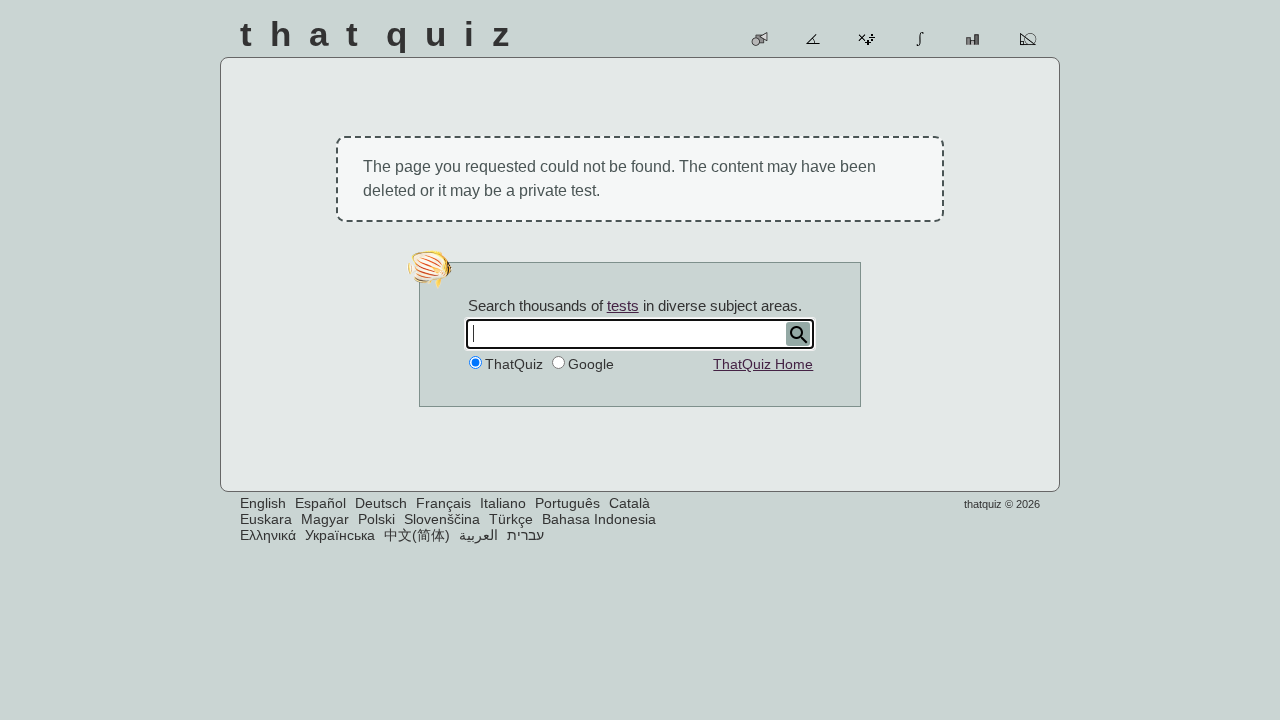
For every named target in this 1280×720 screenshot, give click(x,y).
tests (623, 305)
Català (629, 503)
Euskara (266, 519)
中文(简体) (417, 535)
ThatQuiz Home (763, 364)
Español (320, 503)
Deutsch (381, 503)
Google (591, 364)
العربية (478, 535)
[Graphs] (974, 39)
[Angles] (814, 39)
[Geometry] (1028, 39)
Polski (376, 519)
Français (443, 503)
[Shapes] (760, 39)
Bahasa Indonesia (599, 519)
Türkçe (511, 519)
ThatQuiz (514, 364)
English (263, 503)
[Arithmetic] (867, 39)
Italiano (503, 503)
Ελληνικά (268, 535)
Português (567, 503)
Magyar (325, 519)
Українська (340, 535)
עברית (525, 535)
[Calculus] (921, 39)
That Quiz (384, 33)
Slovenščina (442, 519)
